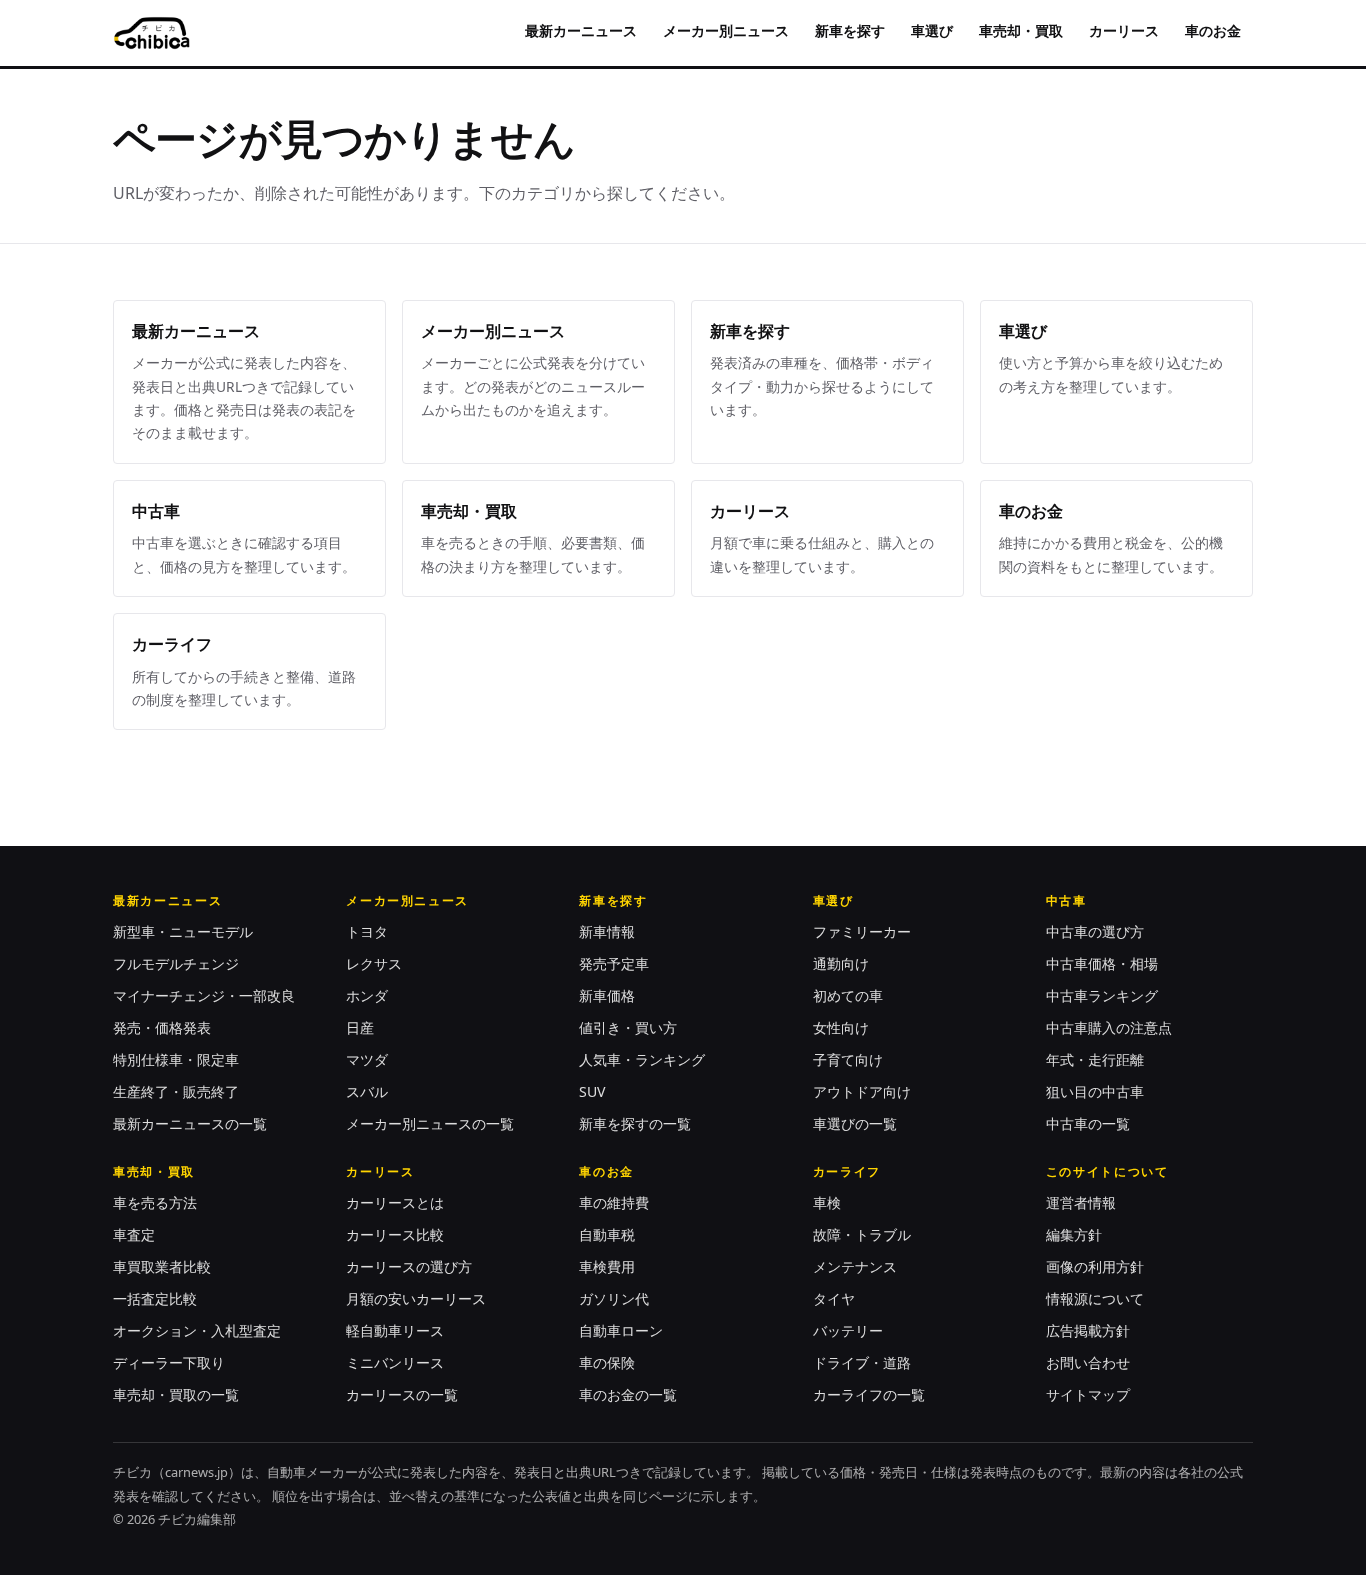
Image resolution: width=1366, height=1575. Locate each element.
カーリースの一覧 (402, 1394)
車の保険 (607, 1362)
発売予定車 (614, 963)
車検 (827, 1202)
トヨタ (367, 931)
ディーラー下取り (169, 1362)
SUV (592, 1091)
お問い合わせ (1088, 1362)
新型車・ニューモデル (183, 931)
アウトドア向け (862, 1091)
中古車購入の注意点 (1109, 1027)
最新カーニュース (581, 30)
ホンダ (367, 995)
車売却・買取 (1021, 30)
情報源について (1095, 1298)
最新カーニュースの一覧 (190, 1123)
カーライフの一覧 (869, 1394)
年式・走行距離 (1095, 1059)
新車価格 (607, 995)
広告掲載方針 (1088, 1330)
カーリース (1124, 30)
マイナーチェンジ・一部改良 (204, 995)
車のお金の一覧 (628, 1394)
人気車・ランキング (642, 1059)
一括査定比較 (155, 1298)
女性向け (841, 1027)
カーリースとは (395, 1202)
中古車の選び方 (1095, 931)
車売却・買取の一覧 (176, 1394)
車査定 (134, 1234)
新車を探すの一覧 (635, 1123)
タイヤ (834, 1298)
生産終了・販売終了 (176, 1091)
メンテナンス (855, 1266)
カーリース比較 (395, 1234)
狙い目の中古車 (1095, 1091)
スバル (367, 1091)
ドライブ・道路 (862, 1362)
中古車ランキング (1102, 995)
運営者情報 (1081, 1202)
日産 (360, 1027)
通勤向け (841, 963)
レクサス (374, 963)
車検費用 (607, 1266)
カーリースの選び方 (409, 1266)
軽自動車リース (395, 1330)
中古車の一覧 (1088, 1123)
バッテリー (848, 1330)
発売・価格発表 (162, 1027)
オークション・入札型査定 (197, 1330)
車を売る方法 (155, 1202)
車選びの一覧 (855, 1123)
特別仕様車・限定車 (176, 1059)
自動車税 (607, 1234)
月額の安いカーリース (416, 1298)
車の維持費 (614, 1202)
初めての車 (848, 995)
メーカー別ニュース (726, 30)
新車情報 (607, 931)
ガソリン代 (614, 1298)
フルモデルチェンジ (176, 963)
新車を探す (850, 30)
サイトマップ (1088, 1394)
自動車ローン (621, 1330)
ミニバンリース (395, 1362)
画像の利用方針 (1095, 1266)
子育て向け (848, 1059)
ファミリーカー (862, 931)
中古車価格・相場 (1102, 963)
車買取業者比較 (162, 1266)
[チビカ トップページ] (151, 33)
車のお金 (1213, 30)
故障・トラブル (862, 1234)
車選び (932, 30)
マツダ (367, 1059)
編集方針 (1074, 1234)
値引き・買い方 (628, 1027)
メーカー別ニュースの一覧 (430, 1123)
